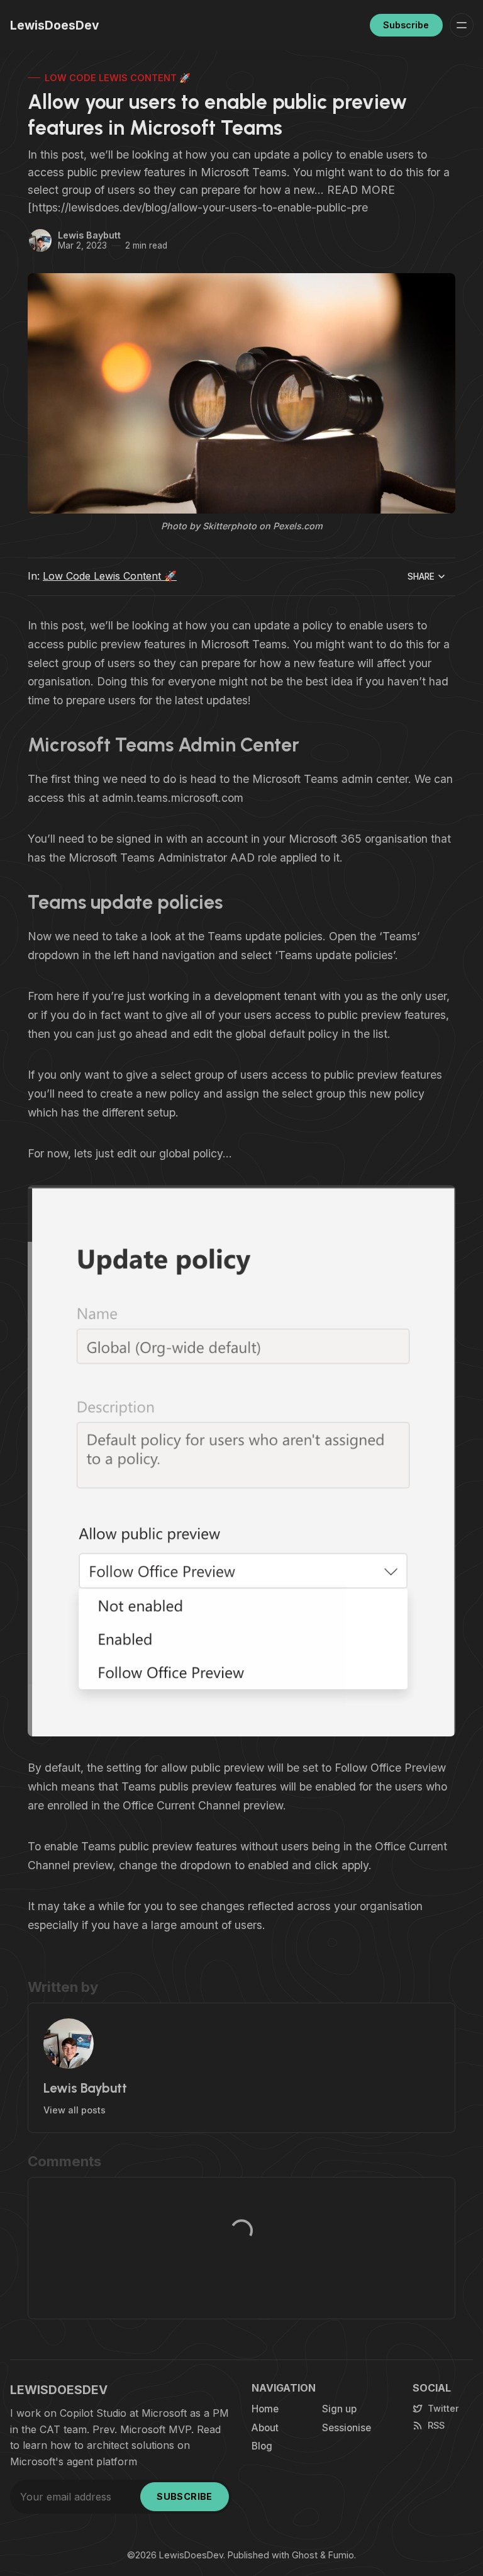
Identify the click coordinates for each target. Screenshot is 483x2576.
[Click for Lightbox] (241, 1461)
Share (421, 577)
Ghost (305, 2555)
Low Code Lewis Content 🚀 (118, 78)
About (265, 2428)
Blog (262, 2446)
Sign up (339, 2409)
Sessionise (347, 2428)
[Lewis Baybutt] (40, 240)
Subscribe (406, 25)
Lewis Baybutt (89, 235)
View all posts (75, 2110)
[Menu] (462, 25)
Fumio (341, 2555)
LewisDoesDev (191, 2555)
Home (265, 2409)
